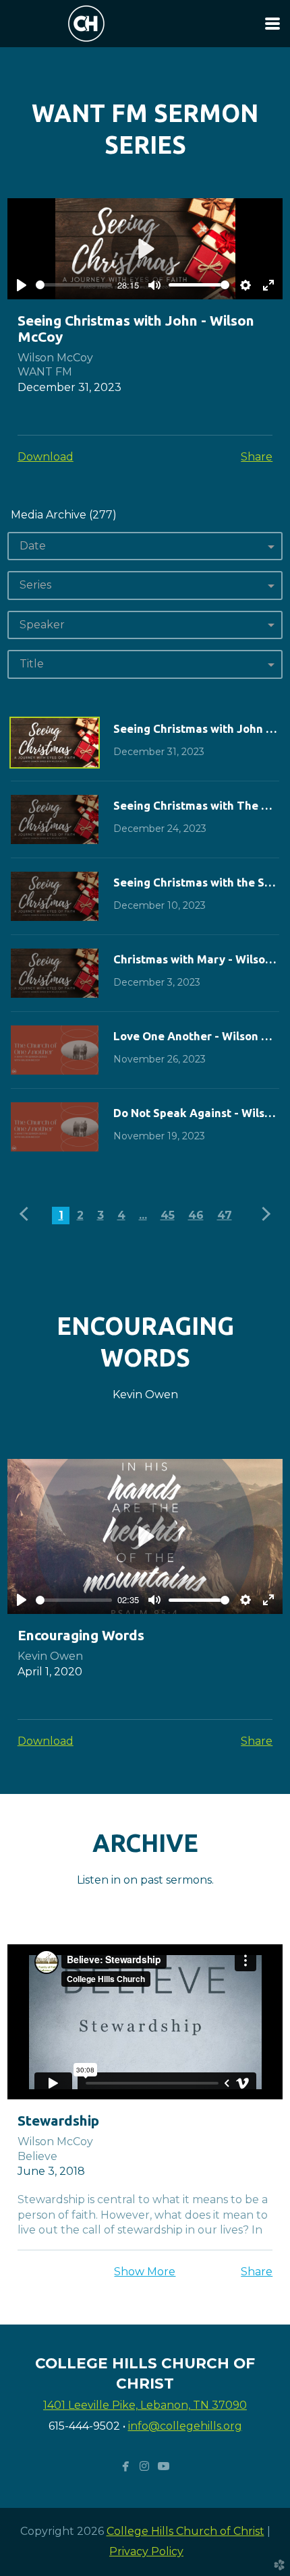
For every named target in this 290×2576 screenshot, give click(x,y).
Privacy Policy (146, 2551)
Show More (145, 2272)
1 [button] (61, 1215)
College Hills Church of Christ (185, 2531)
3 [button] (100, 1215)
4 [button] (121, 1215)
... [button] (143, 1215)
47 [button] (225, 1215)
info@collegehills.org (185, 2426)
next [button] (264, 1214)
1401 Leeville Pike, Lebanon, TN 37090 (145, 2405)
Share (257, 457)
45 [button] (168, 1215)
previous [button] (27, 1214)
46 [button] (196, 1215)
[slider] (74, 285)
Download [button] (46, 457)
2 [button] (80, 1215)
